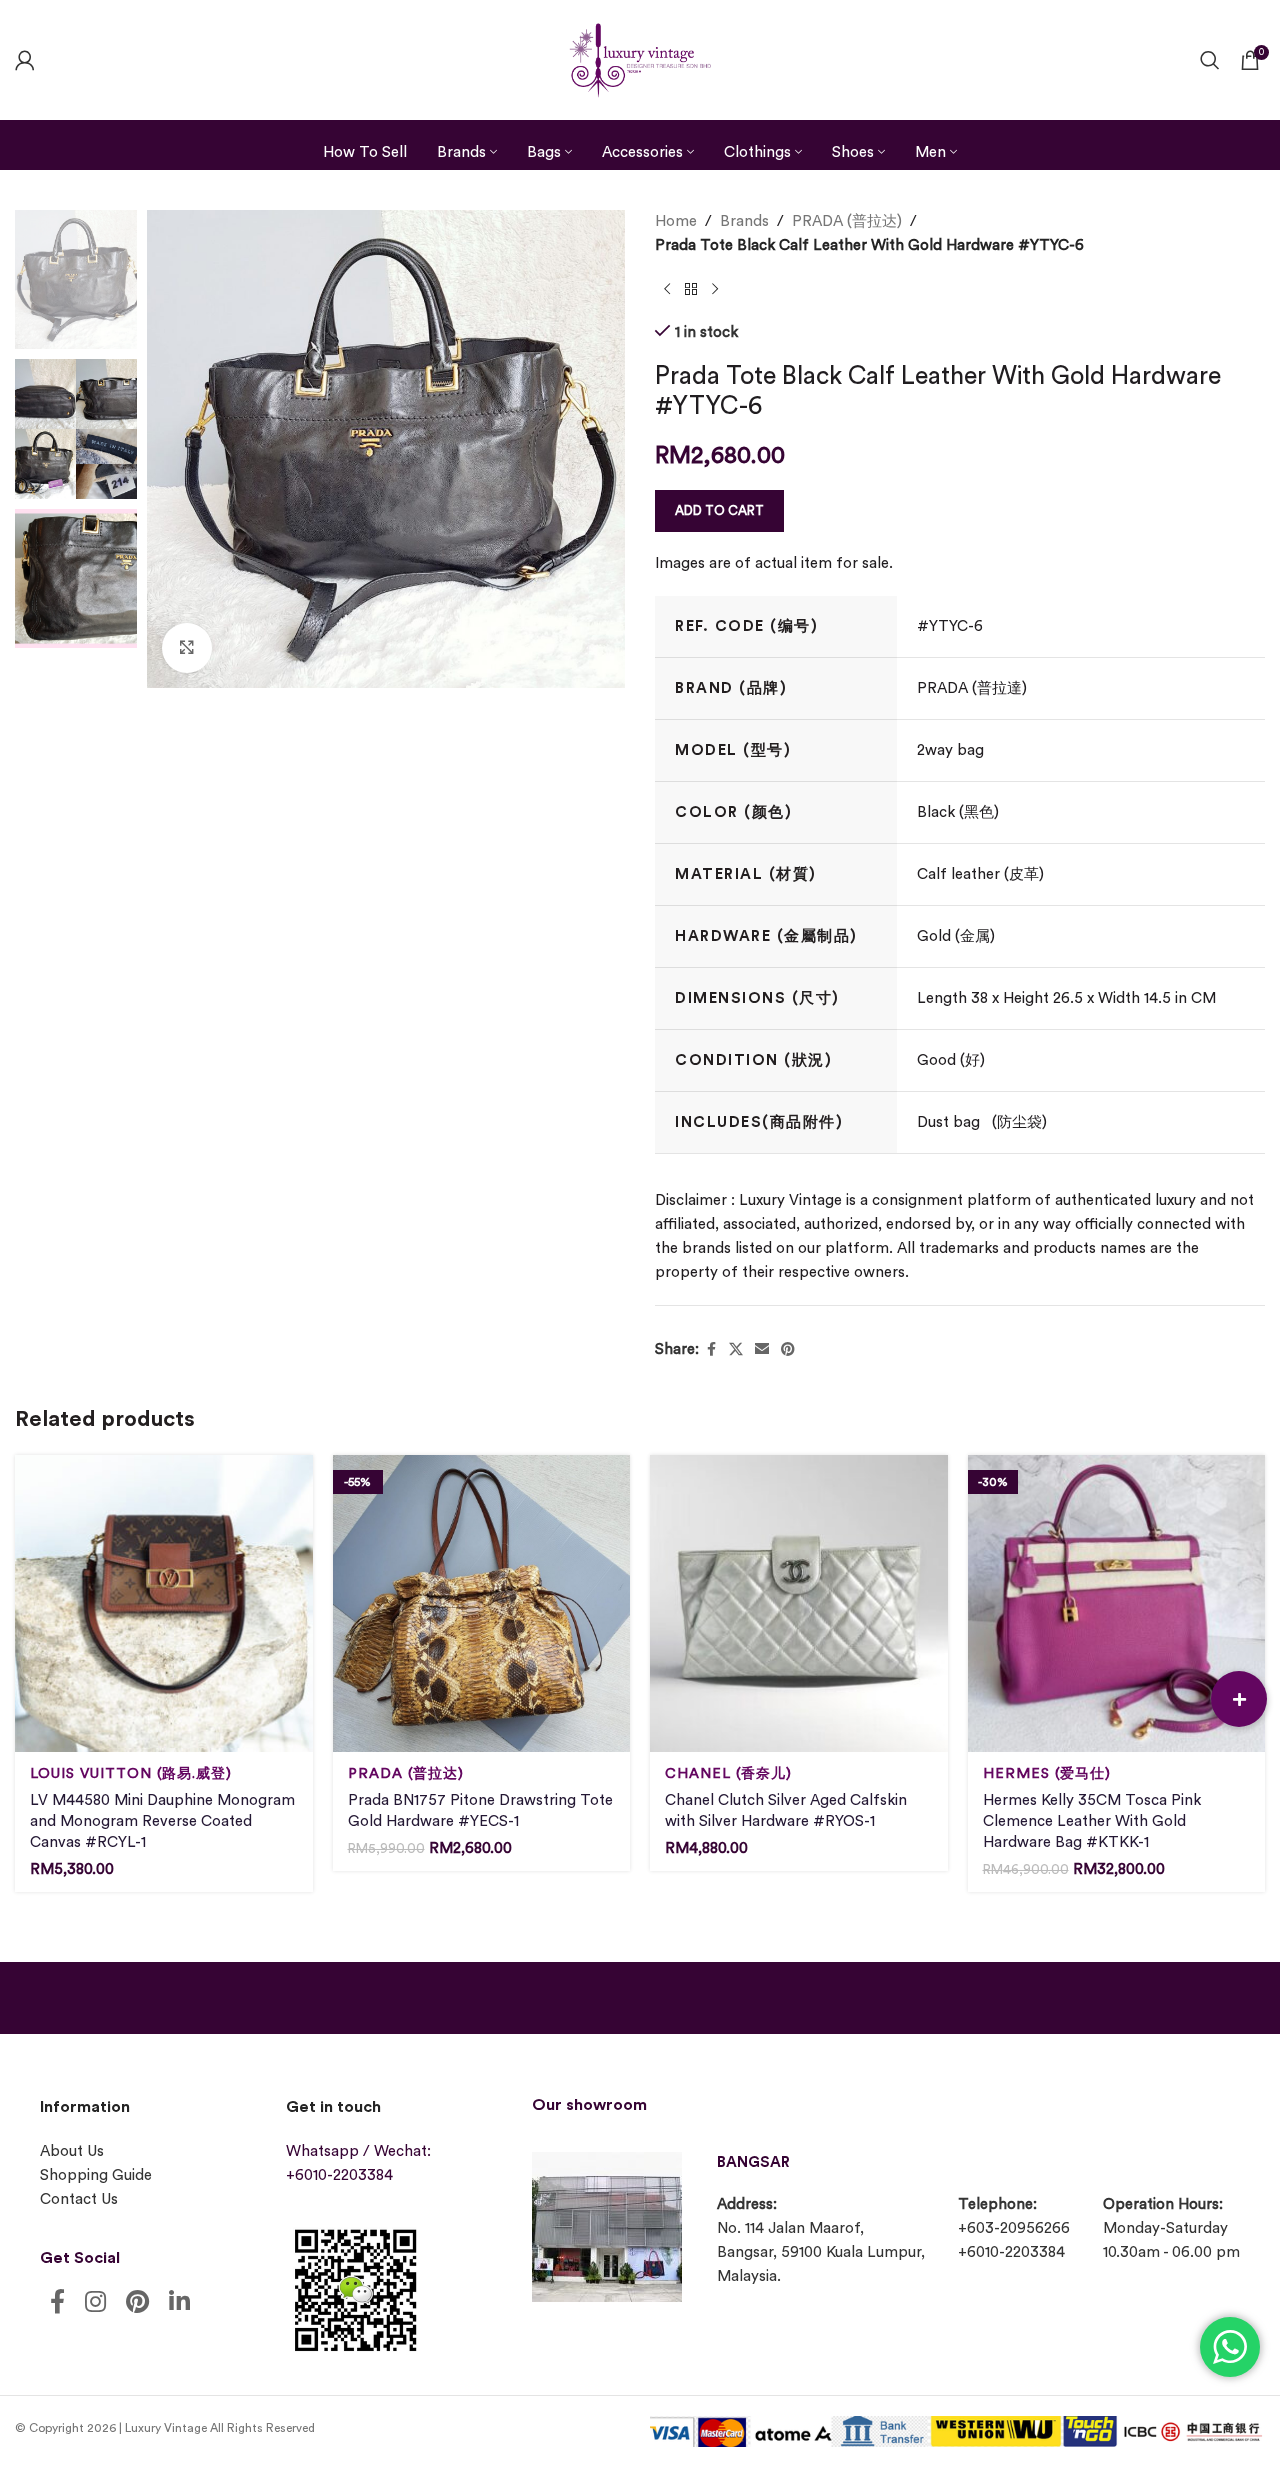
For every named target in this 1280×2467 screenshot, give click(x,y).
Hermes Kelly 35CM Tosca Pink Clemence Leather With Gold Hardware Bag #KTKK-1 (1092, 1821)
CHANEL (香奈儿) (728, 1773)
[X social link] (736, 1350)
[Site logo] (640, 57)
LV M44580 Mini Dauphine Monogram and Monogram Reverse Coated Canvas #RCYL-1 (162, 1821)
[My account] (25, 60)
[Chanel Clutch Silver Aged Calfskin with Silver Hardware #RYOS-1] (799, 1604)
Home (676, 221)
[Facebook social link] (711, 1350)
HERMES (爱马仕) (1047, 1773)
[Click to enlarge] (187, 648)
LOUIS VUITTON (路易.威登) (131, 1773)
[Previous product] (667, 290)
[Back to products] (691, 290)
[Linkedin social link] (179, 2303)
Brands (744, 221)
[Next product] (715, 290)
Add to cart (719, 510)
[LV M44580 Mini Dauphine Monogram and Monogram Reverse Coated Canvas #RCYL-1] (164, 1604)
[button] (1239, 1699)
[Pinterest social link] (788, 1350)
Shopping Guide (96, 2175)
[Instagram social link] (95, 2303)
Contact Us (79, 2199)
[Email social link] (762, 1350)
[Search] (1210, 60)
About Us (72, 2151)
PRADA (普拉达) (847, 221)
